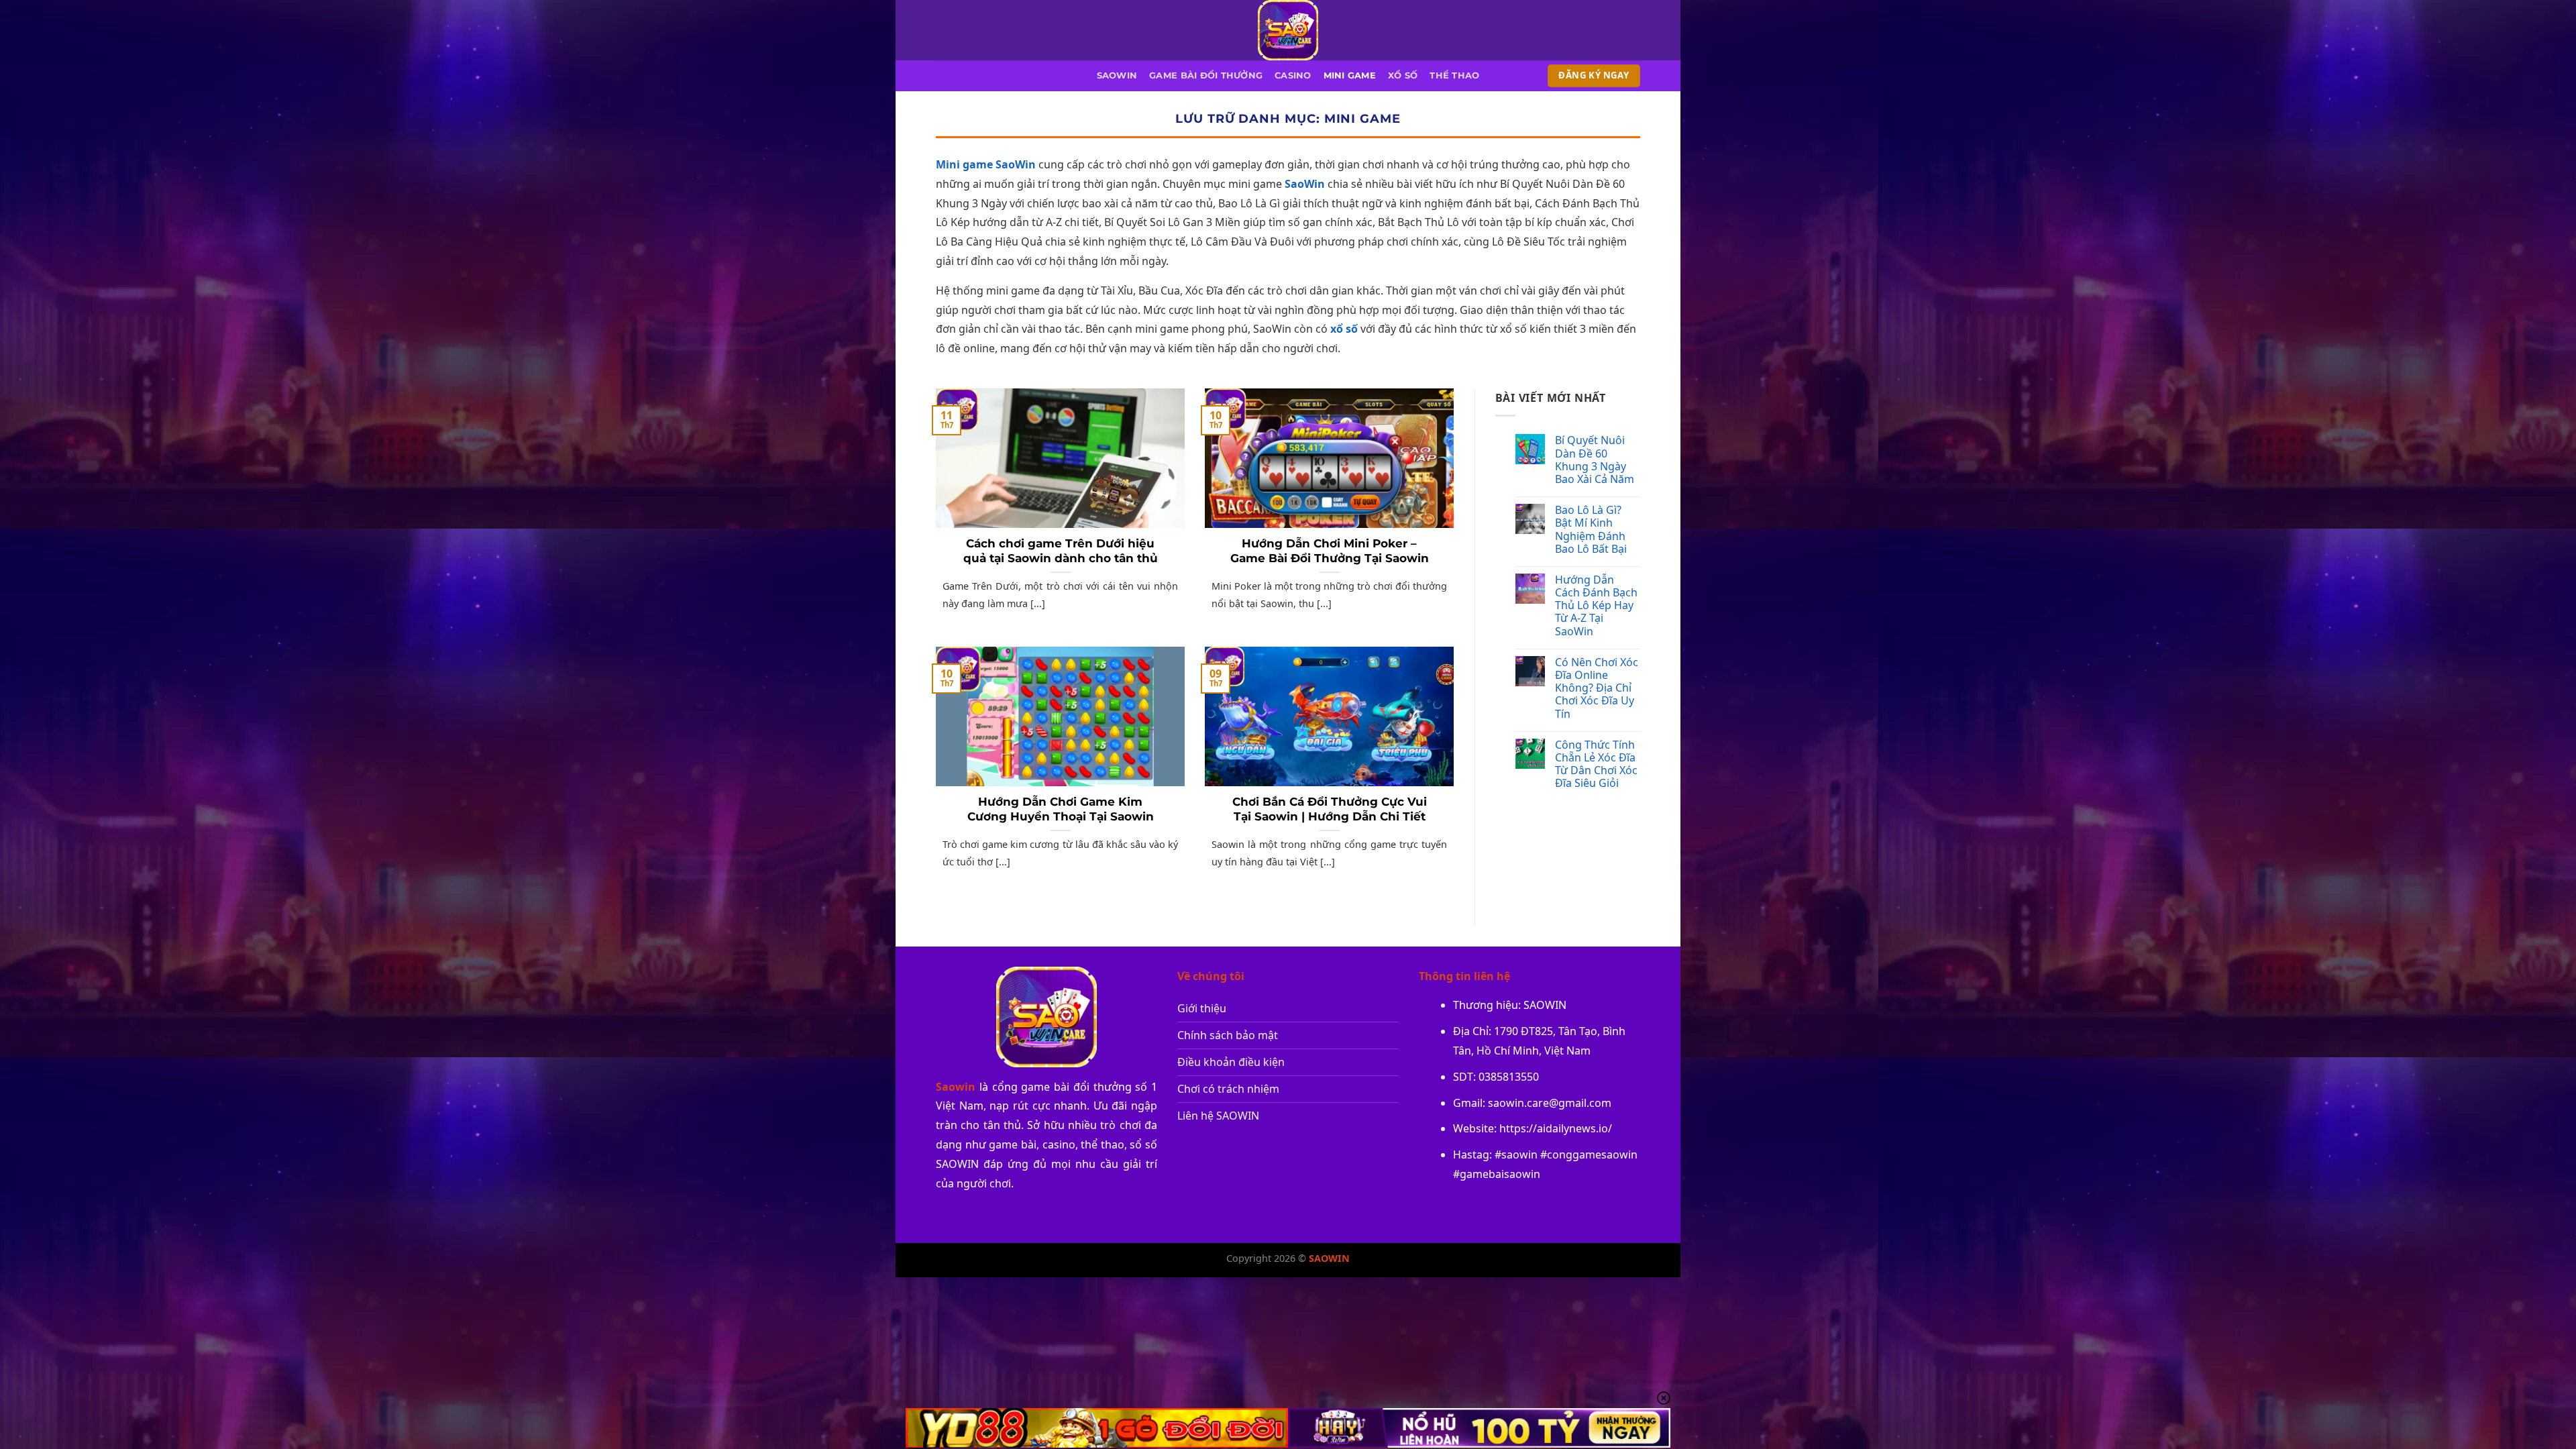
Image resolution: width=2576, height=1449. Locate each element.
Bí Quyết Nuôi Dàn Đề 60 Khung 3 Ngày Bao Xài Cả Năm (1595, 460)
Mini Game (1350, 75)
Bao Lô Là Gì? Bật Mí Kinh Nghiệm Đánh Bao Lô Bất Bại (1591, 530)
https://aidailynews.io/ (1556, 1128)
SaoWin (1305, 184)
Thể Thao (1454, 75)
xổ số (1344, 329)
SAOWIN (1117, 75)
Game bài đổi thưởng (1206, 75)
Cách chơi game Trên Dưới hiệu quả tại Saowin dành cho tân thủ (1061, 551)
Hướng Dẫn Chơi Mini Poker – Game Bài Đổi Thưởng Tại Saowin (1330, 551)
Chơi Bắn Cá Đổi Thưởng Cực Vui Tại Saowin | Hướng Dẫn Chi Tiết (1330, 809)
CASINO (1293, 75)
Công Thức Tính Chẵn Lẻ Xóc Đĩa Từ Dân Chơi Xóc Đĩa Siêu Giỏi (1596, 764)
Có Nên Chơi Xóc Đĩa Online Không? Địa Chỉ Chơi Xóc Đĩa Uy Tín (1597, 688)
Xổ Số (1403, 75)
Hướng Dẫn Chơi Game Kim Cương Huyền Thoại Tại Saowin (1061, 809)
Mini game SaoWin (986, 164)
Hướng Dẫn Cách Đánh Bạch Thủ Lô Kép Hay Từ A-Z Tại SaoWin (1596, 606)
